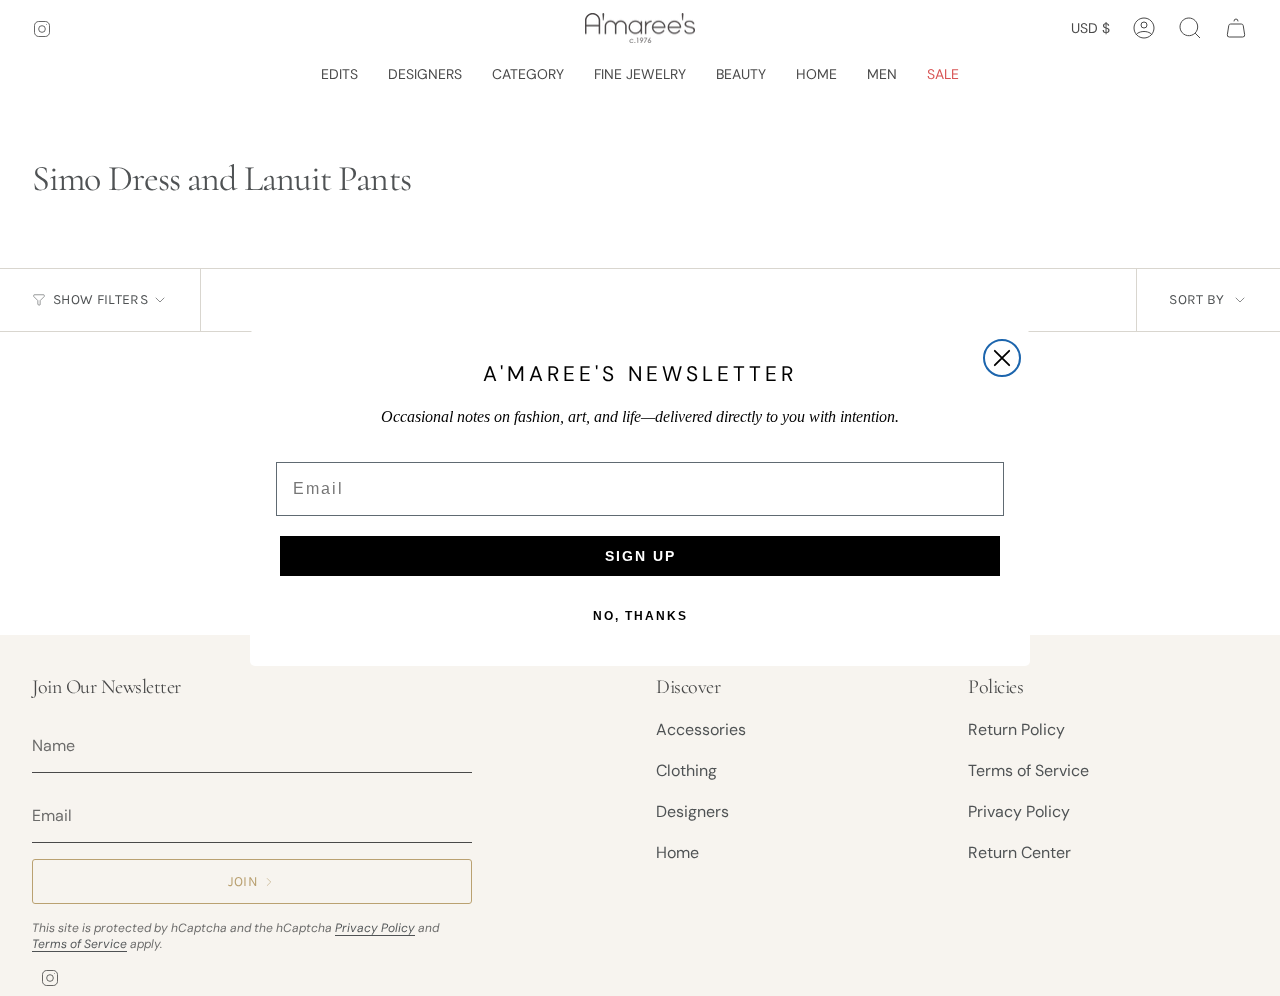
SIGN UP (640, 556)
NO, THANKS (640, 616)
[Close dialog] (1002, 358)
